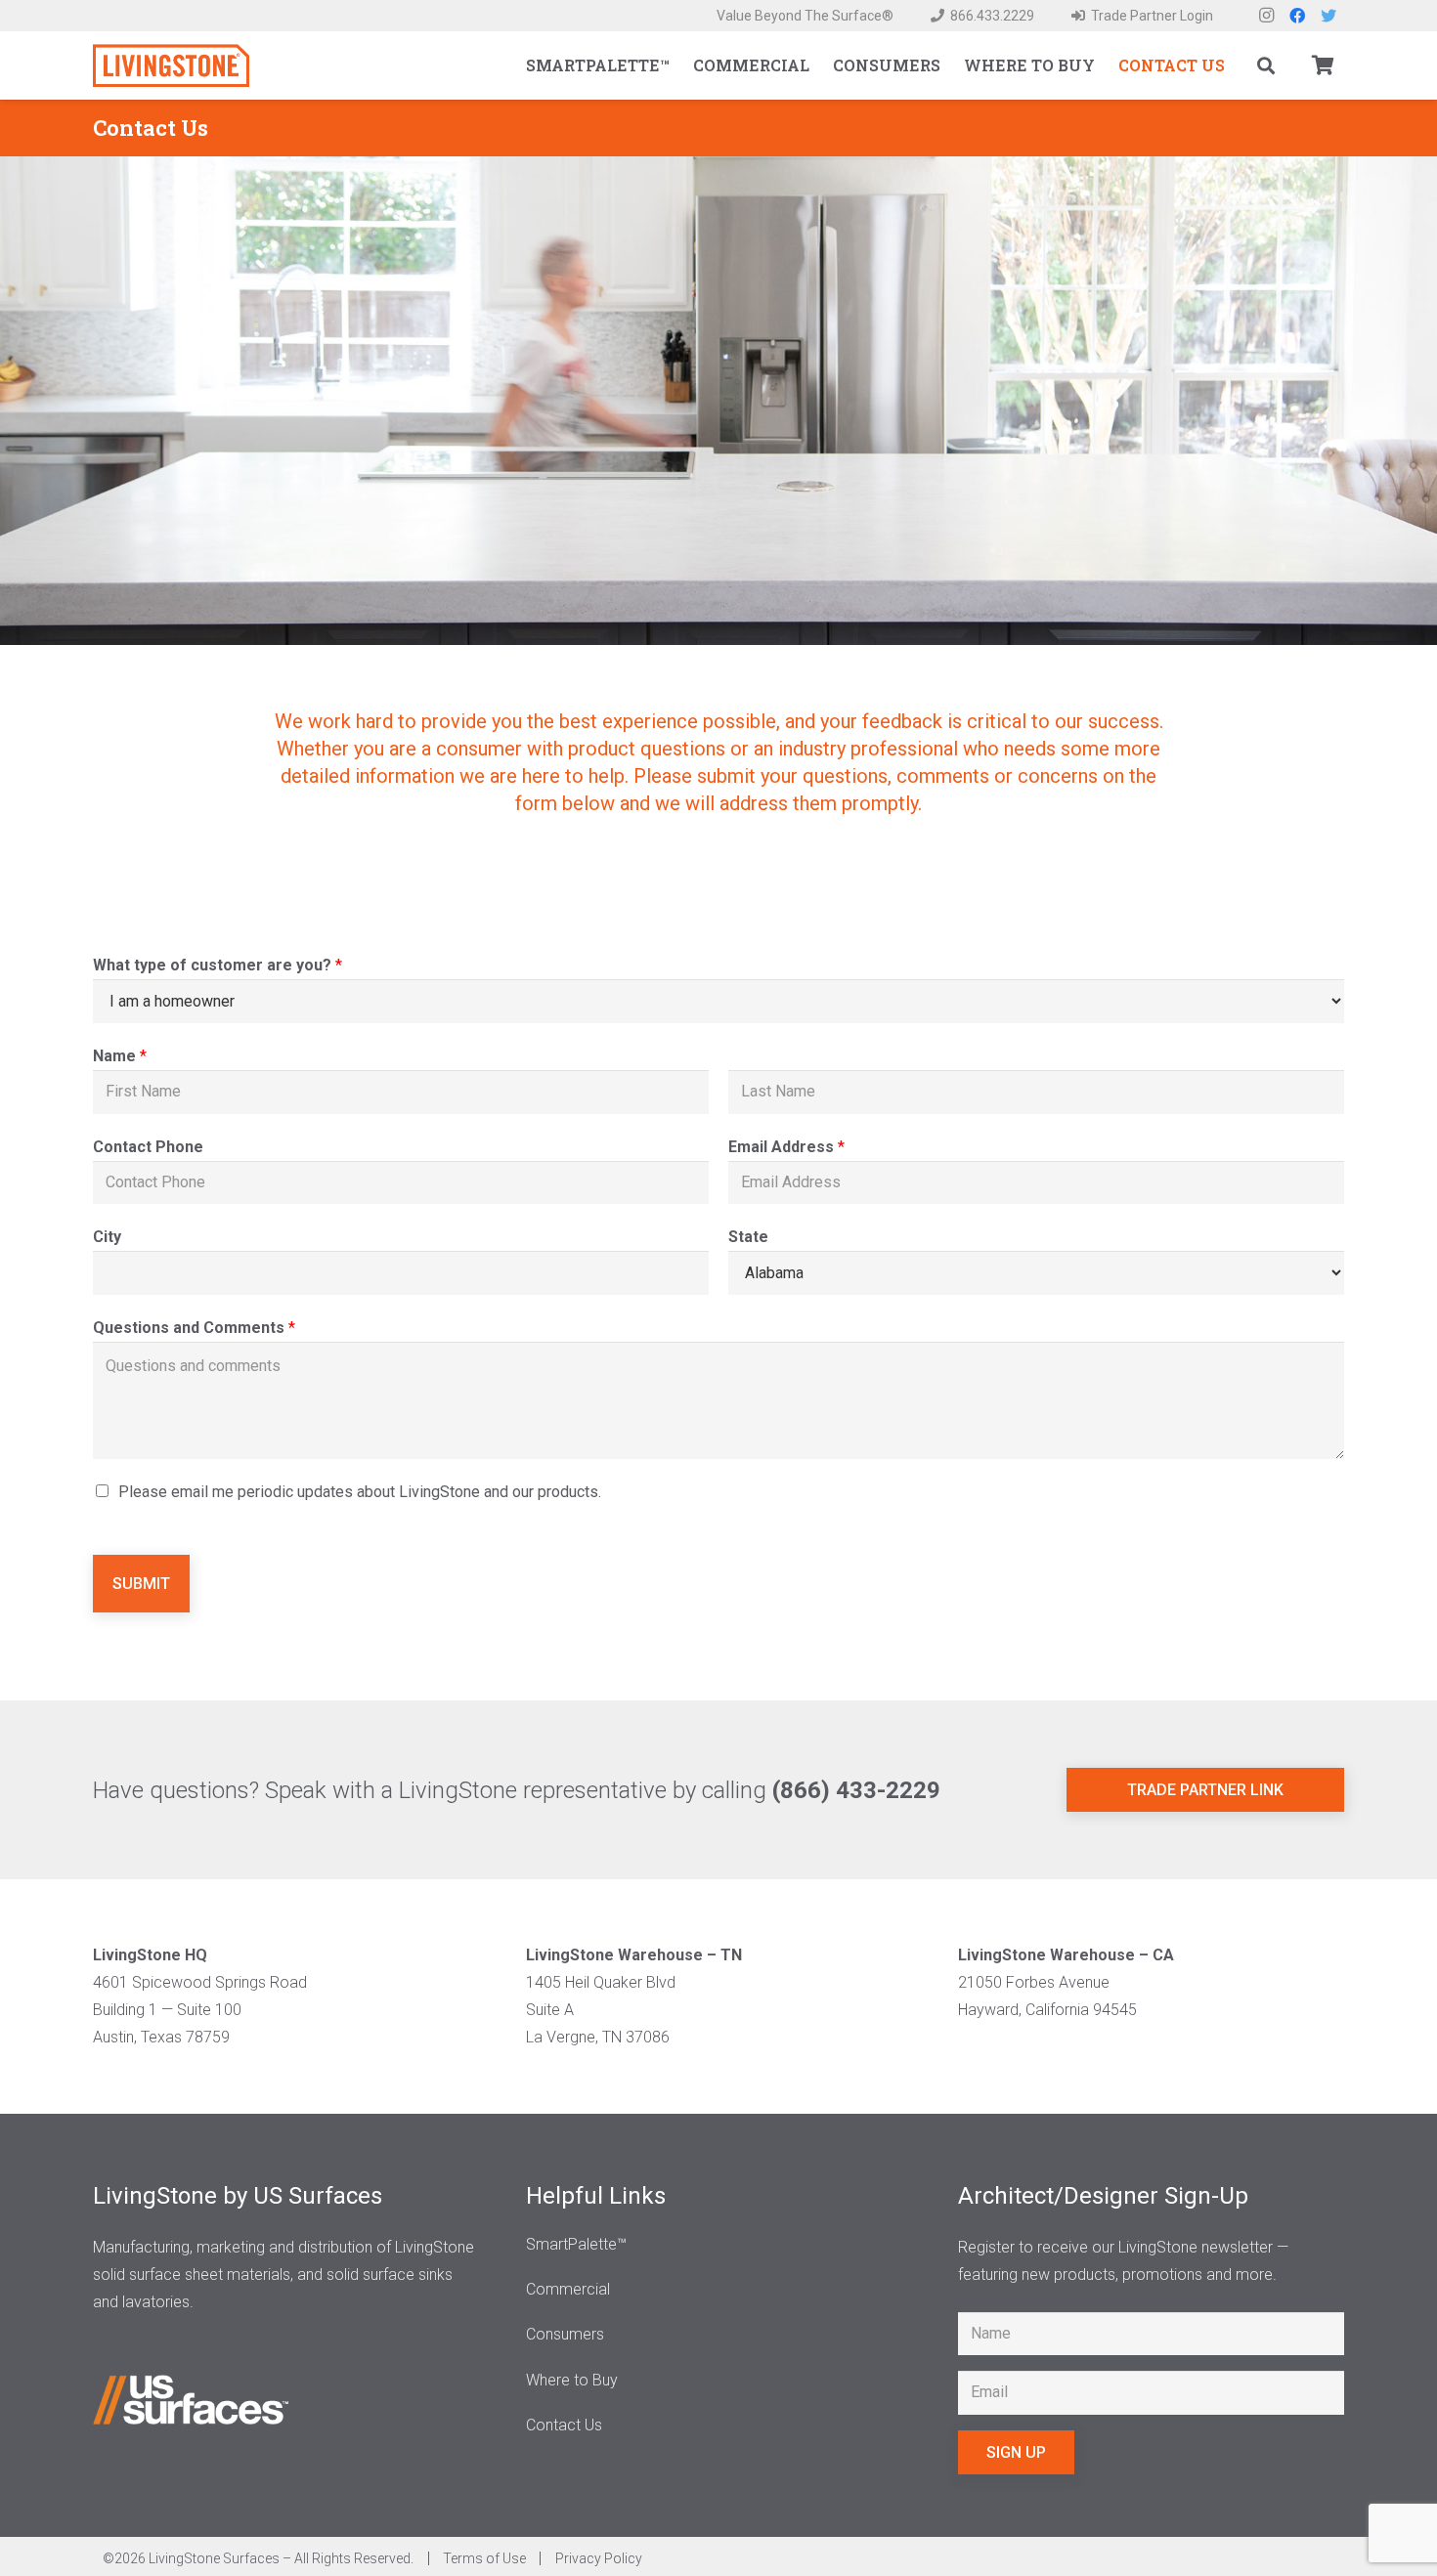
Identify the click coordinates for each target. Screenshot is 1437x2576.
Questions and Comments (194, 1328)
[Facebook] (1297, 16)
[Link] (171, 66)
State (748, 1237)
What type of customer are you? (218, 965)
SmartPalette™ (576, 2244)
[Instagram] (1266, 16)
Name (120, 1056)
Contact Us (564, 2425)
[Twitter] (1328, 16)
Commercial (568, 2289)
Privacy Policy (599, 2558)
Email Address (786, 1147)
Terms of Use (483, 2558)
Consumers (565, 2334)
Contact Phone (148, 1147)
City (107, 1237)
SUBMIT (141, 1584)
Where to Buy (572, 2380)
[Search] (1266, 66)
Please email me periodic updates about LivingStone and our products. (360, 1492)
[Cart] (1323, 65)
